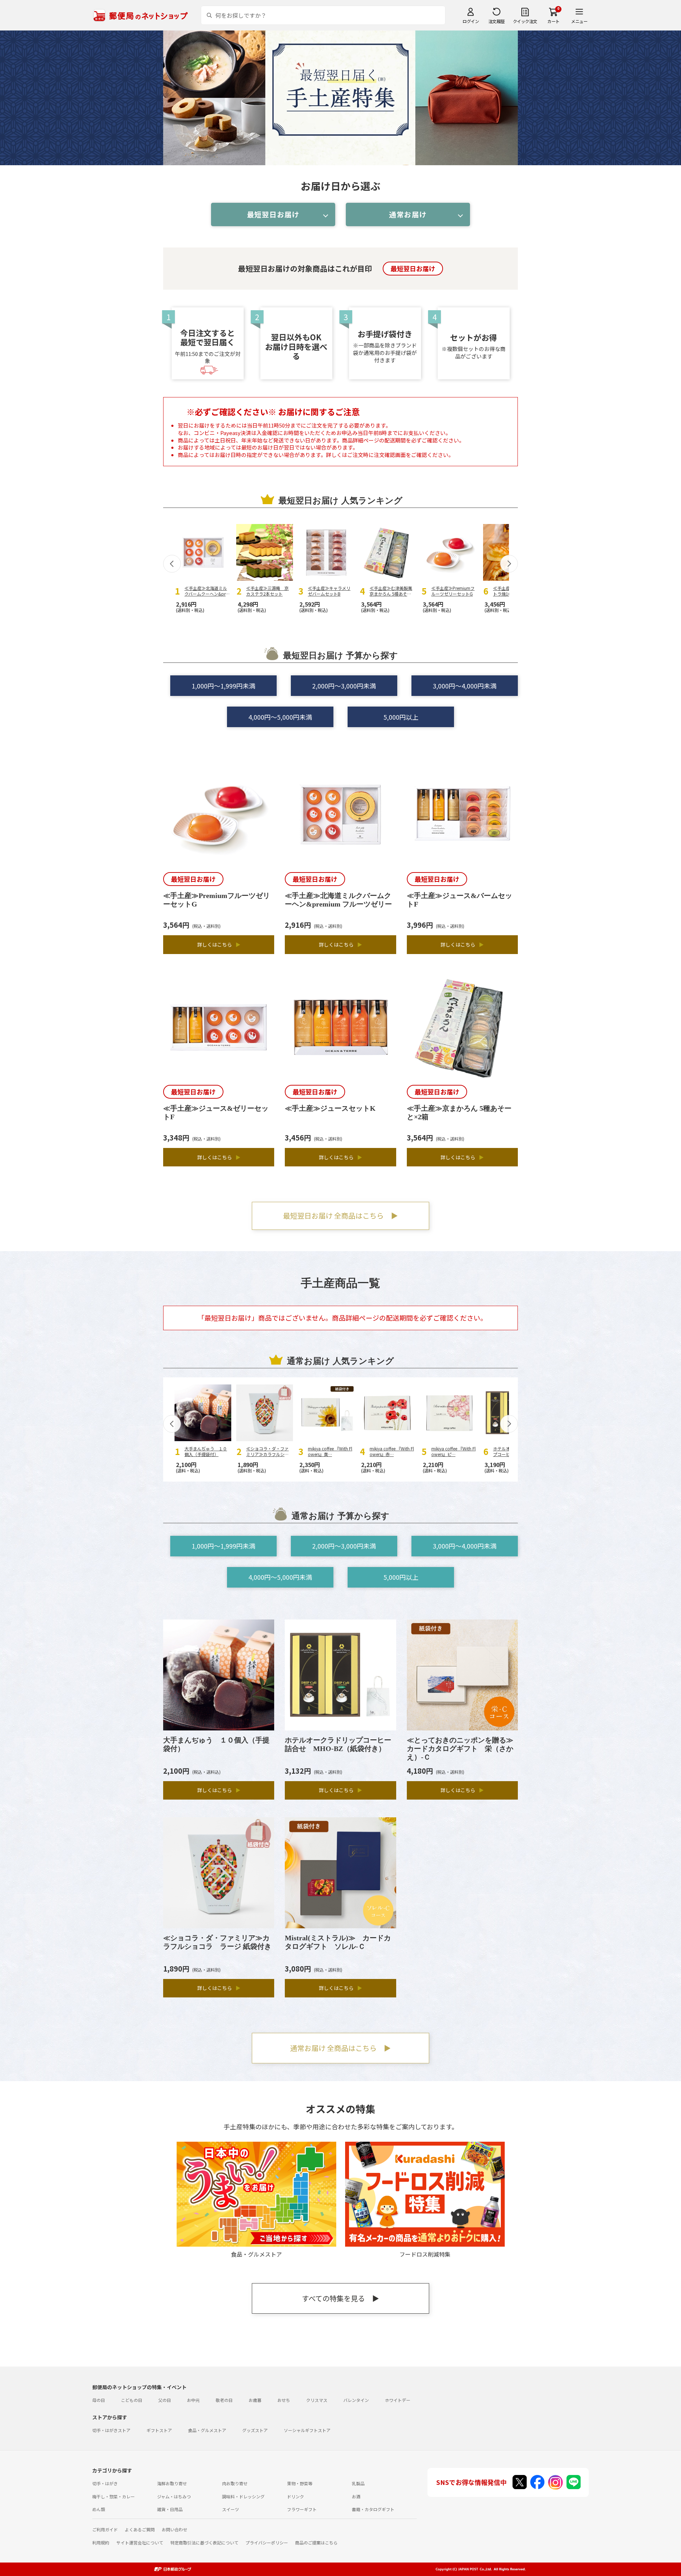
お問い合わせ (175, 2529)
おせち (284, 2400)
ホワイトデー (398, 2400)
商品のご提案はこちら (316, 2542)
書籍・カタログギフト (373, 2509)
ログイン (471, 21)
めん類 (99, 2509)
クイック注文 (525, 21)
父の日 (165, 2400)
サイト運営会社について (140, 2542)
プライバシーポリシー (267, 2542)
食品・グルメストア (207, 2430)
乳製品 (358, 2483)
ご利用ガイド (105, 2529)
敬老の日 (224, 2400)
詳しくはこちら (219, 944)
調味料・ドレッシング (243, 2496)
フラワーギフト (302, 2509)
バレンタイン (356, 2400)
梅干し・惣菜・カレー (113, 2496)
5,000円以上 (401, 717)
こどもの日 (132, 2400)
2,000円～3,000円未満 (344, 686)
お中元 (193, 2400)
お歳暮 (255, 2400)
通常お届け (408, 214)
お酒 (356, 2496)
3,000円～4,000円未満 (465, 686)
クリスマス (317, 2400)
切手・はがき (105, 2483)
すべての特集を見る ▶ (340, 2298)
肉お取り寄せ (235, 2483)
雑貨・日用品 (170, 2509)
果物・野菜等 (300, 2483)
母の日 (99, 2400)
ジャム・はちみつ (174, 2496)
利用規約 (101, 2542)
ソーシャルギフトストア (307, 2430)
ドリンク (295, 2496)
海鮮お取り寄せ (172, 2483)
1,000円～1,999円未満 (223, 686)
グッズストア (255, 2430)
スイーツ (231, 2509)
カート (553, 21)
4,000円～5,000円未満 (280, 717)
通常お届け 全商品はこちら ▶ (340, 2048)
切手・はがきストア (111, 2430)
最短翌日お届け (273, 214)
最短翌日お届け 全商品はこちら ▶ (340, 1215)
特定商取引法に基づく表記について (204, 2542)
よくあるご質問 (140, 2529)
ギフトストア (159, 2430)
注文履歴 (497, 21)
